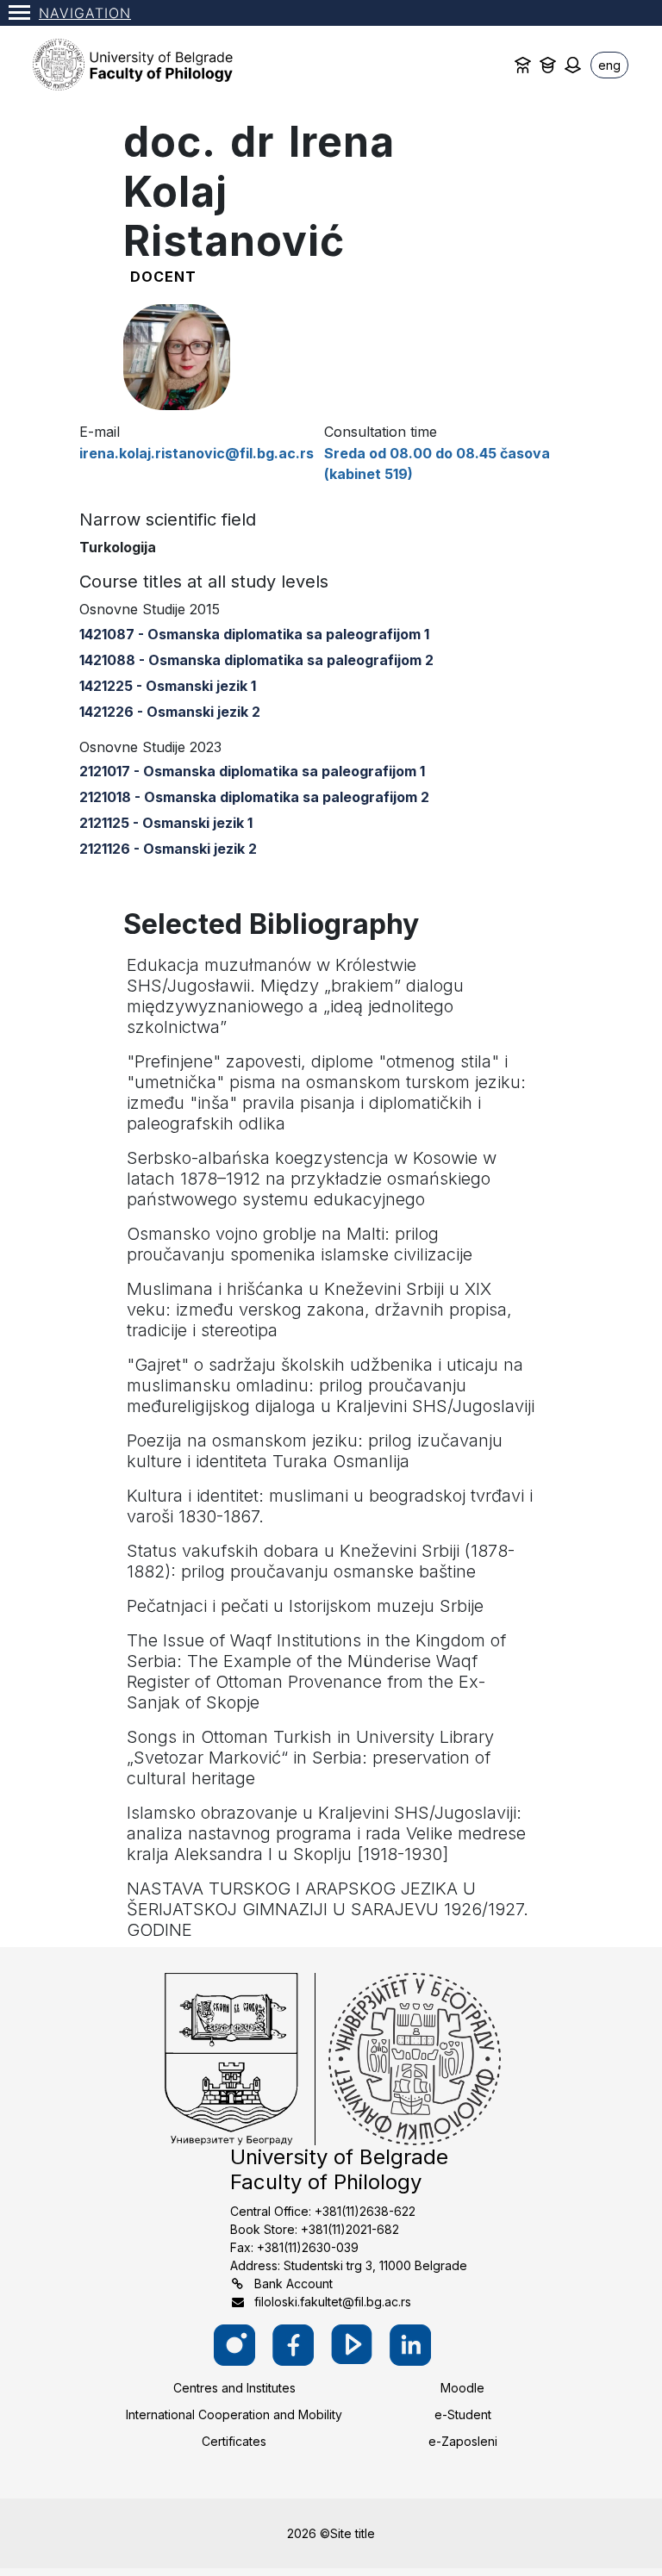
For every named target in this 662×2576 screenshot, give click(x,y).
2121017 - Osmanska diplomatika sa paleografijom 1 (252, 771)
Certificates (234, 2441)
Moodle (462, 2388)
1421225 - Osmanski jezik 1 (168, 686)
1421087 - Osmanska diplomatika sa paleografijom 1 (254, 634)
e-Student (463, 2414)
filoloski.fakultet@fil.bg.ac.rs (333, 2302)
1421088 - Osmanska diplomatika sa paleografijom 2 (256, 660)
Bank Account (294, 2284)
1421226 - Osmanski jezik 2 (170, 712)
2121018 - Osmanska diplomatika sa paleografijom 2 (254, 797)
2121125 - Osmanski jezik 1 (166, 823)
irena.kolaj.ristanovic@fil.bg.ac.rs (197, 453)
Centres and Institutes (234, 2388)
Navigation (85, 13)
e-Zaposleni (463, 2441)
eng (609, 65)
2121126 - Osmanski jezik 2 (168, 849)
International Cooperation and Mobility (234, 2414)
